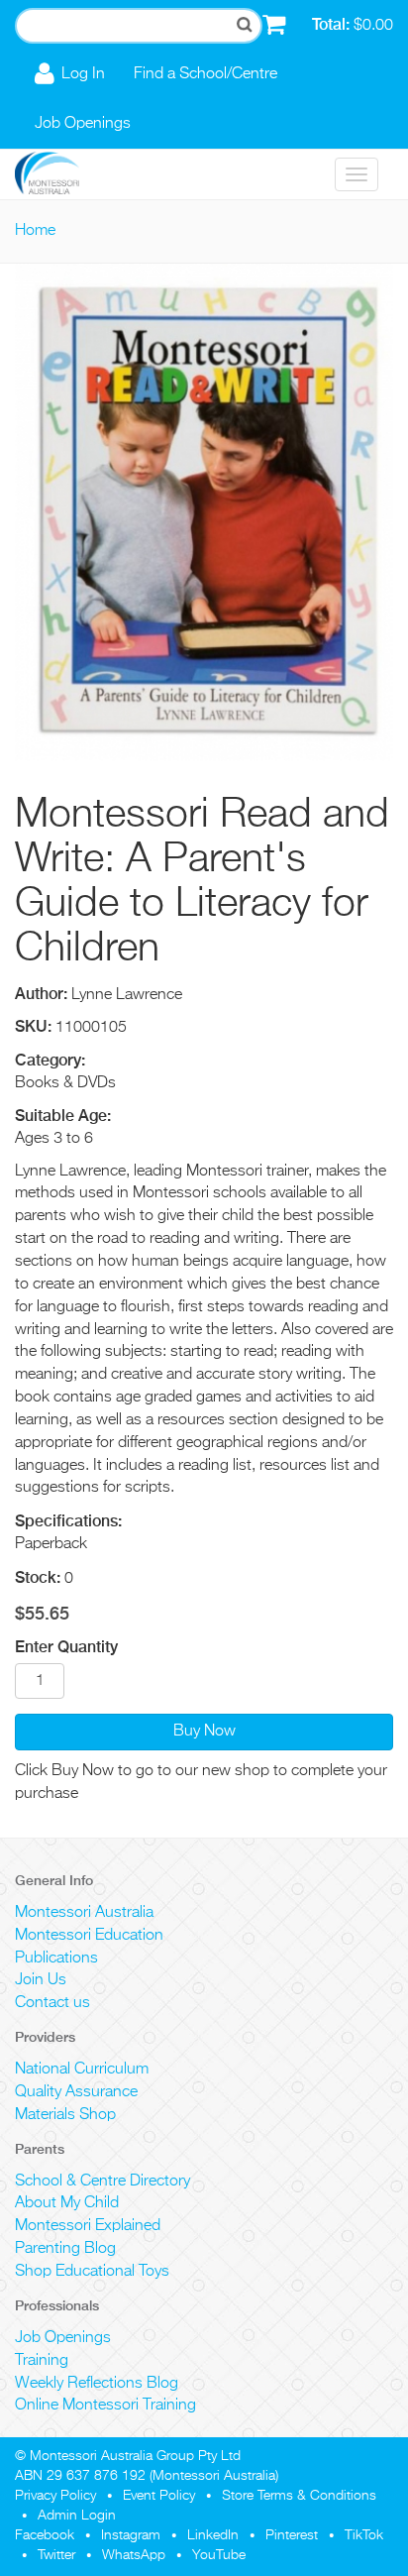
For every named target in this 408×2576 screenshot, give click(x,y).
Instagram (131, 2535)
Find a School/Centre (205, 74)
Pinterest (292, 2535)
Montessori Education (89, 1936)
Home (35, 231)
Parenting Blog (65, 2249)
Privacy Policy (55, 2496)
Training (42, 2361)
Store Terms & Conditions (299, 2496)
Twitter (56, 2555)
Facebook (45, 2535)
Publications (56, 1959)
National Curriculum (82, 2070)
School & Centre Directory (102, 2182)
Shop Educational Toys (92, 2272)
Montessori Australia (84, 1913)
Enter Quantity (66, 1647)
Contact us (52, 2003)
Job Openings (83, 124)
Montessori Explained (88, 2226)
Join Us (41, 1980)
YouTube (219, 2555)
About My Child (67, 2203)
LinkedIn (213, 2535)
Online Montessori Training (105, 2406)
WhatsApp (134, 2555)
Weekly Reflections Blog (97, 2384)
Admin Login (77, 2516)
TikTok (364, 2535)
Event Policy (159, 2496)
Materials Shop (65, 2115)
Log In (83, 74)
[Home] (62, 174)
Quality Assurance (76, 2092)
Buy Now (204, 1732)
